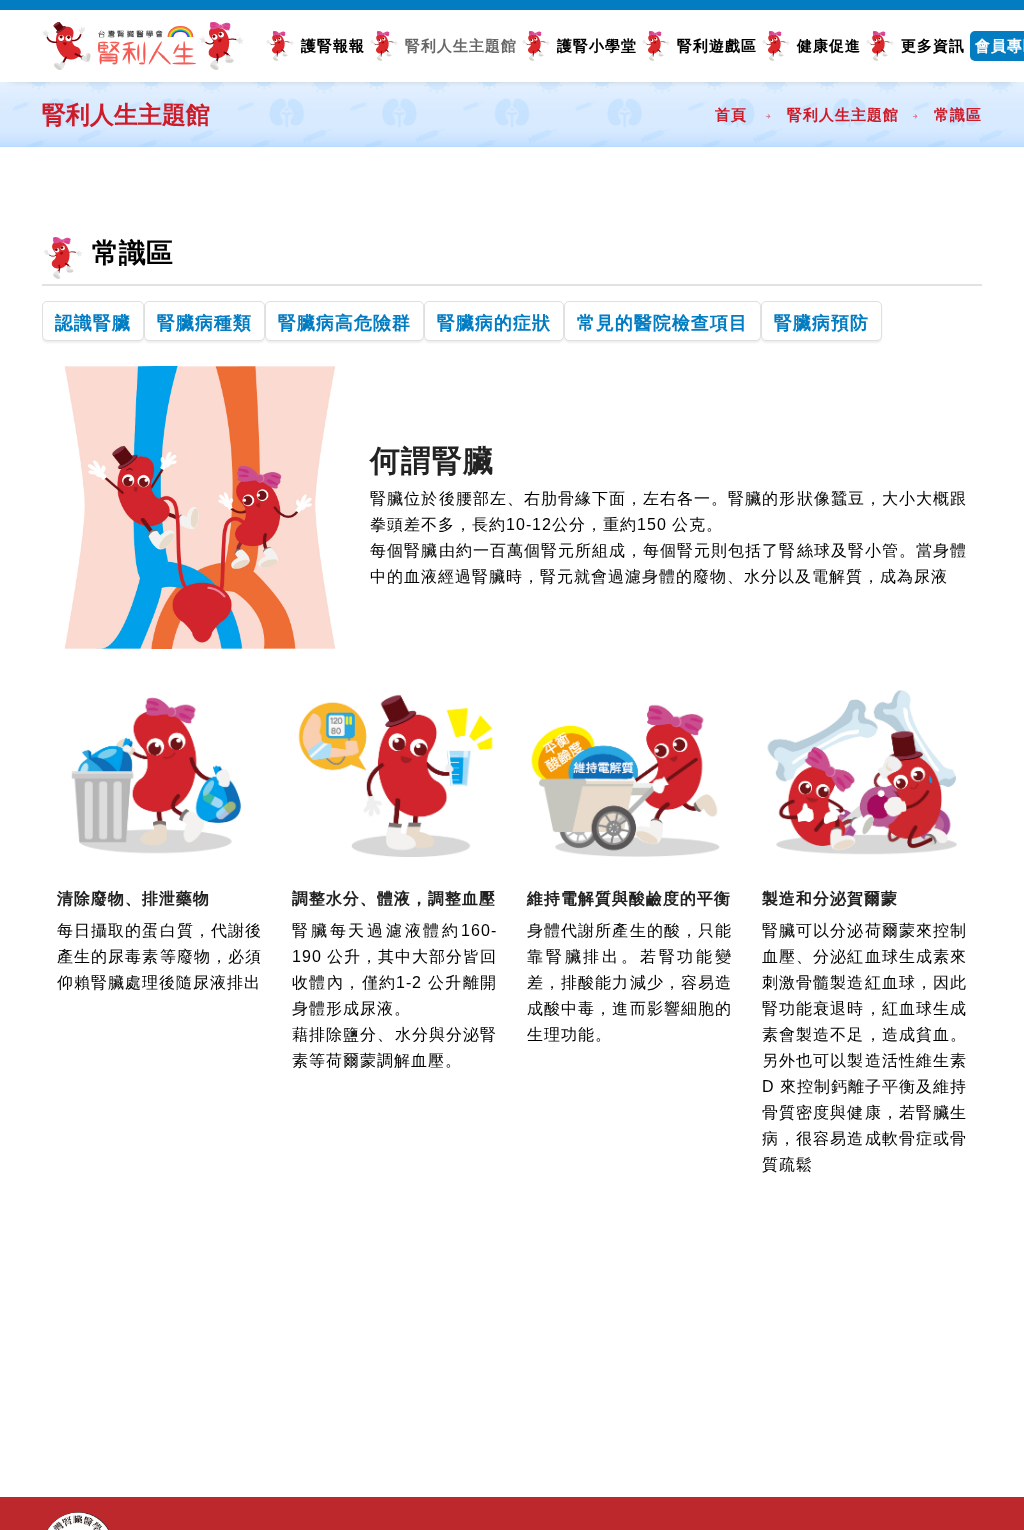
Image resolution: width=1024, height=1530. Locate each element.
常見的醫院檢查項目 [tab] (662, 323)
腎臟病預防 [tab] (821, 323)
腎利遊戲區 (717, 45)
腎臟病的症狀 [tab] (494, 323)
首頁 (731, 114)
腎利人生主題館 (461, 45)
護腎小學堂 (597, 45)
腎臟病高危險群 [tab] (344, 323)
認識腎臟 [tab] (93, 323)
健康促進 (829, 45)
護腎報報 (333, 45)
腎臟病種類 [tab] (204, 323)
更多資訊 (933, 45)
